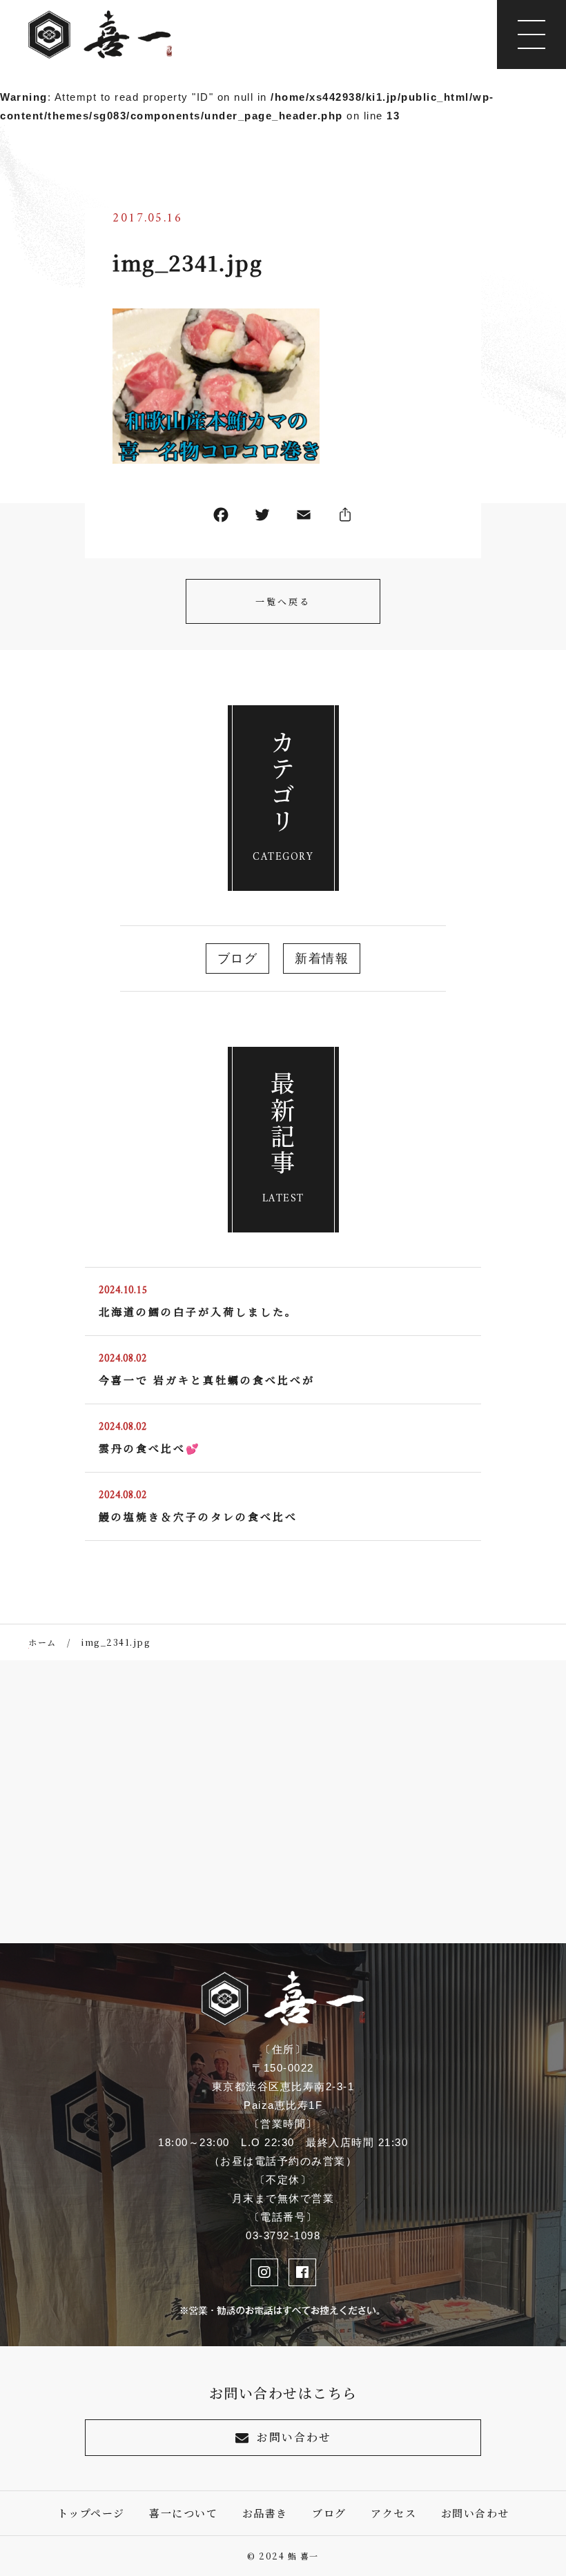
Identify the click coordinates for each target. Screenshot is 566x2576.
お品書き (265, 2513)
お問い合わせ (294, 2437)
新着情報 (322, 958)
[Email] (304, 518)
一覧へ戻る (283, 601)
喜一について (183, 2513)
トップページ (91, 2513)
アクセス (393, 2513)
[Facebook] (221, 518)
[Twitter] (262, 518)
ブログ (238, 958)
